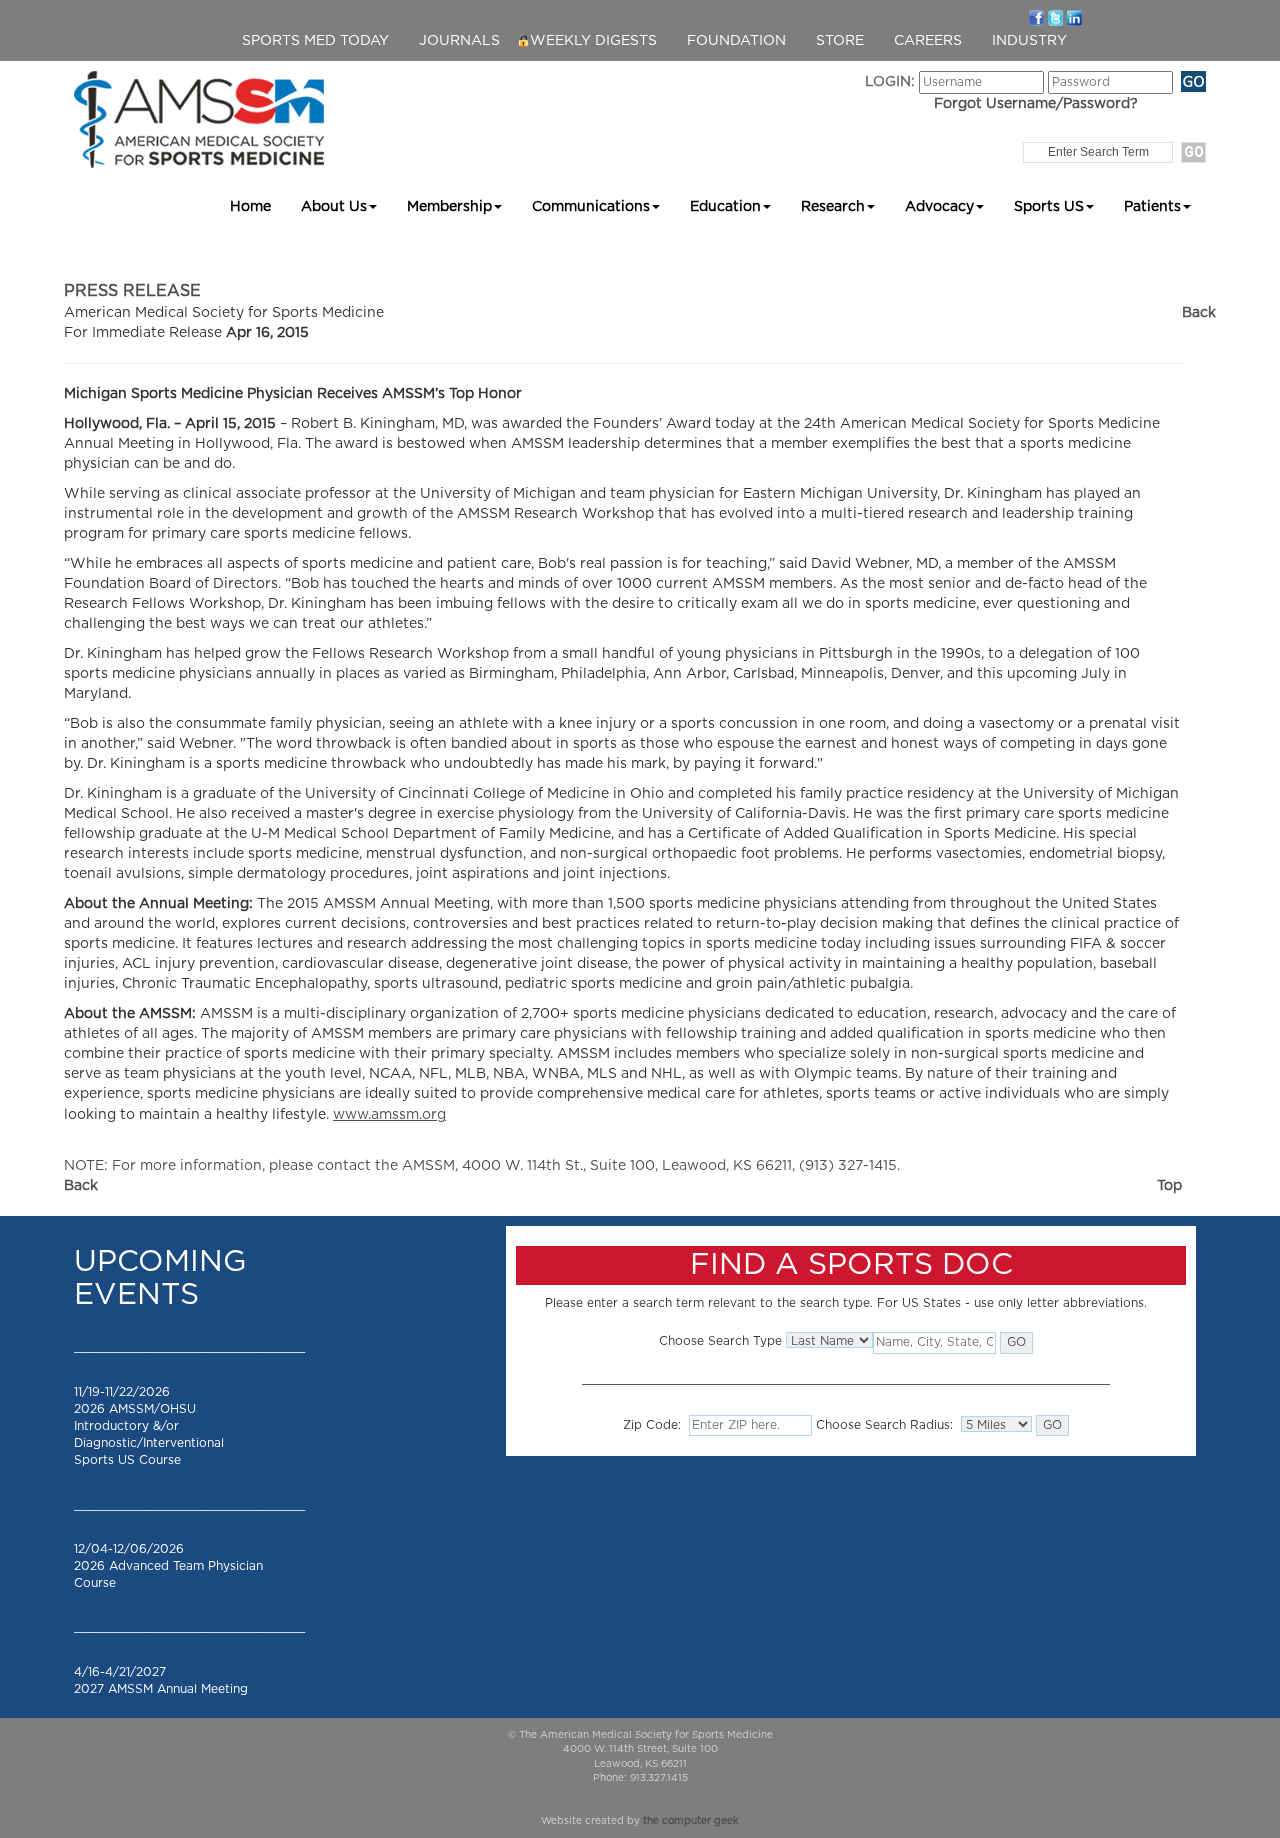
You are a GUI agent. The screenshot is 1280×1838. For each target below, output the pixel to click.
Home (250, 207)
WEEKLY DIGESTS (593, 41)
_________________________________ (189, 1347)
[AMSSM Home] (199, 119)
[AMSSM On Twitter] (1055, 17)
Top (1169, 1186)
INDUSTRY (1029, 41)
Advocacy (939, 207)
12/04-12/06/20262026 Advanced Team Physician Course (168, 1566)
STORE (840, 41)
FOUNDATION (736, 41)
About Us (334, 207)
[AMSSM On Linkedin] (1074, 17)
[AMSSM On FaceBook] (1036, 17)
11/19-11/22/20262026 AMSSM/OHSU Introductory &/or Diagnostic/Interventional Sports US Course (149, 1426)
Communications (591, 207)
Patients (1152, 207)
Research (833, 207)
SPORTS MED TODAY (315, 41)
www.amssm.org (389, 1115)
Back (1199, 313)
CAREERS (928, 41)
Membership (449, 207)
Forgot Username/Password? (1036, 104)
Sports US (1049, 207)
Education (725, 207)
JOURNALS (459, 41)
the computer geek (691, 1821)
